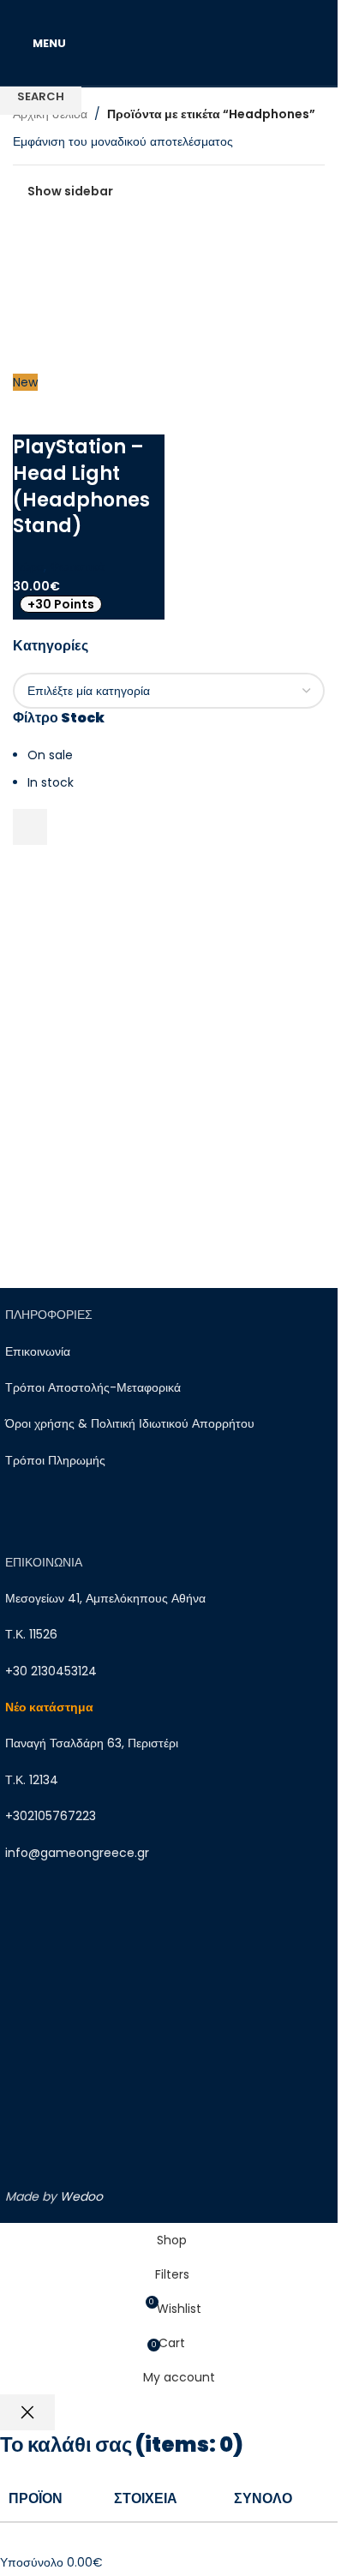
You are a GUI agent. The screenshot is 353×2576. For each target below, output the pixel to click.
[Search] (325, 43)
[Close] (27, 2412)
